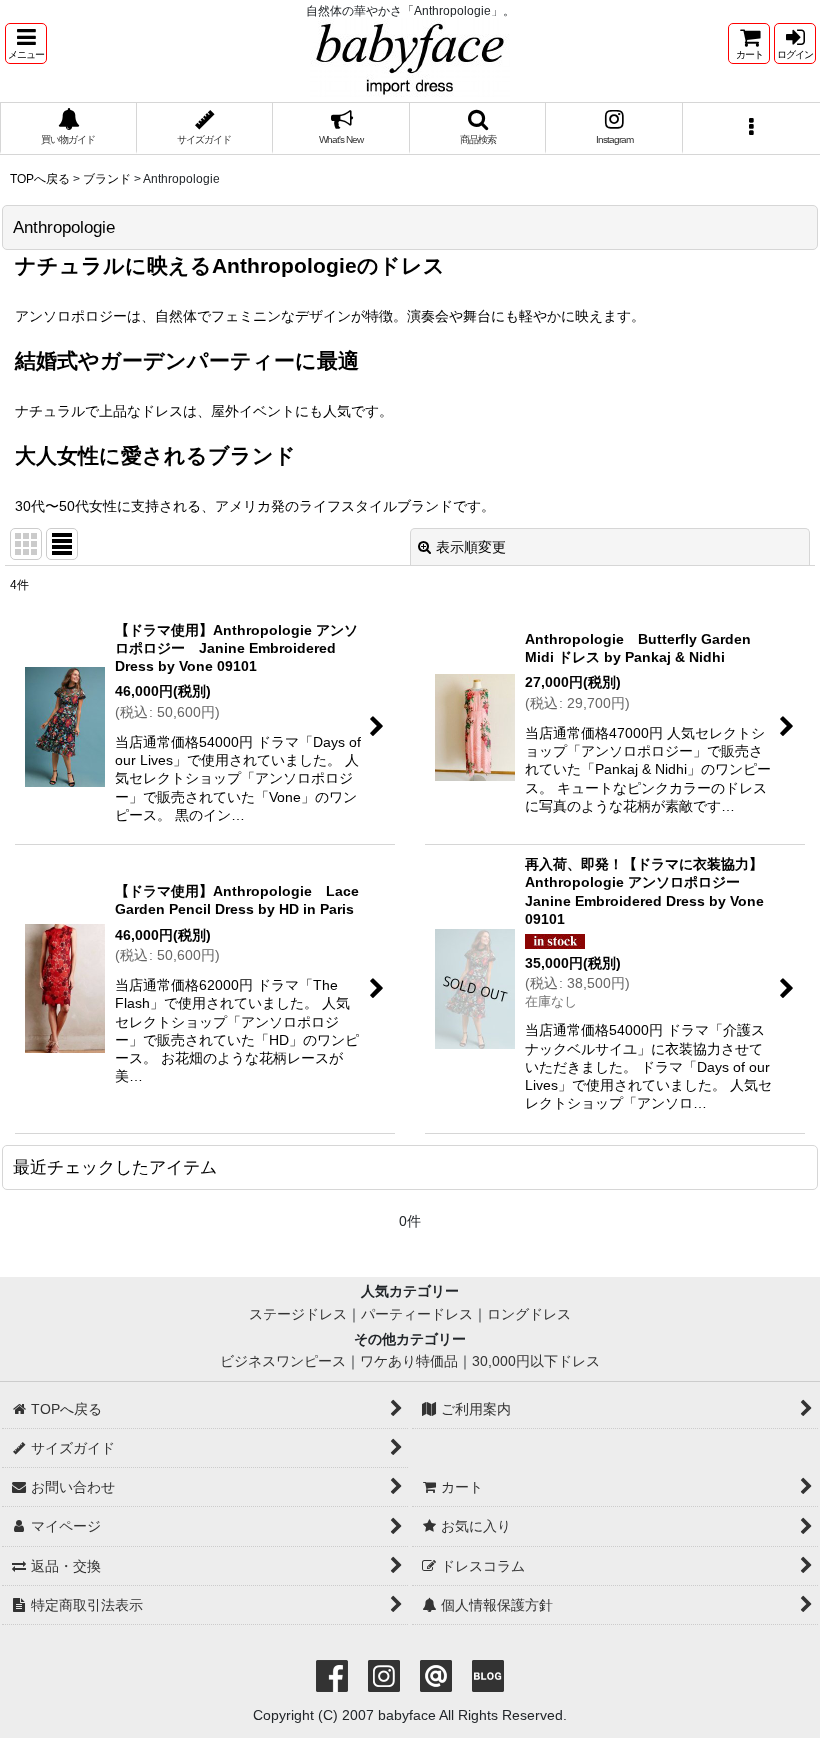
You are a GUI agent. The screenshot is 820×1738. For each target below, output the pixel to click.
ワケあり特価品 (409, 1361)
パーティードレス (417, 1314)
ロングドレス (529, 1314)
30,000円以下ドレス (536, 1361)
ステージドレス (298, 1314)
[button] (26, 43)
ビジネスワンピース (283, 1361)
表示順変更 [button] (471, 547)
